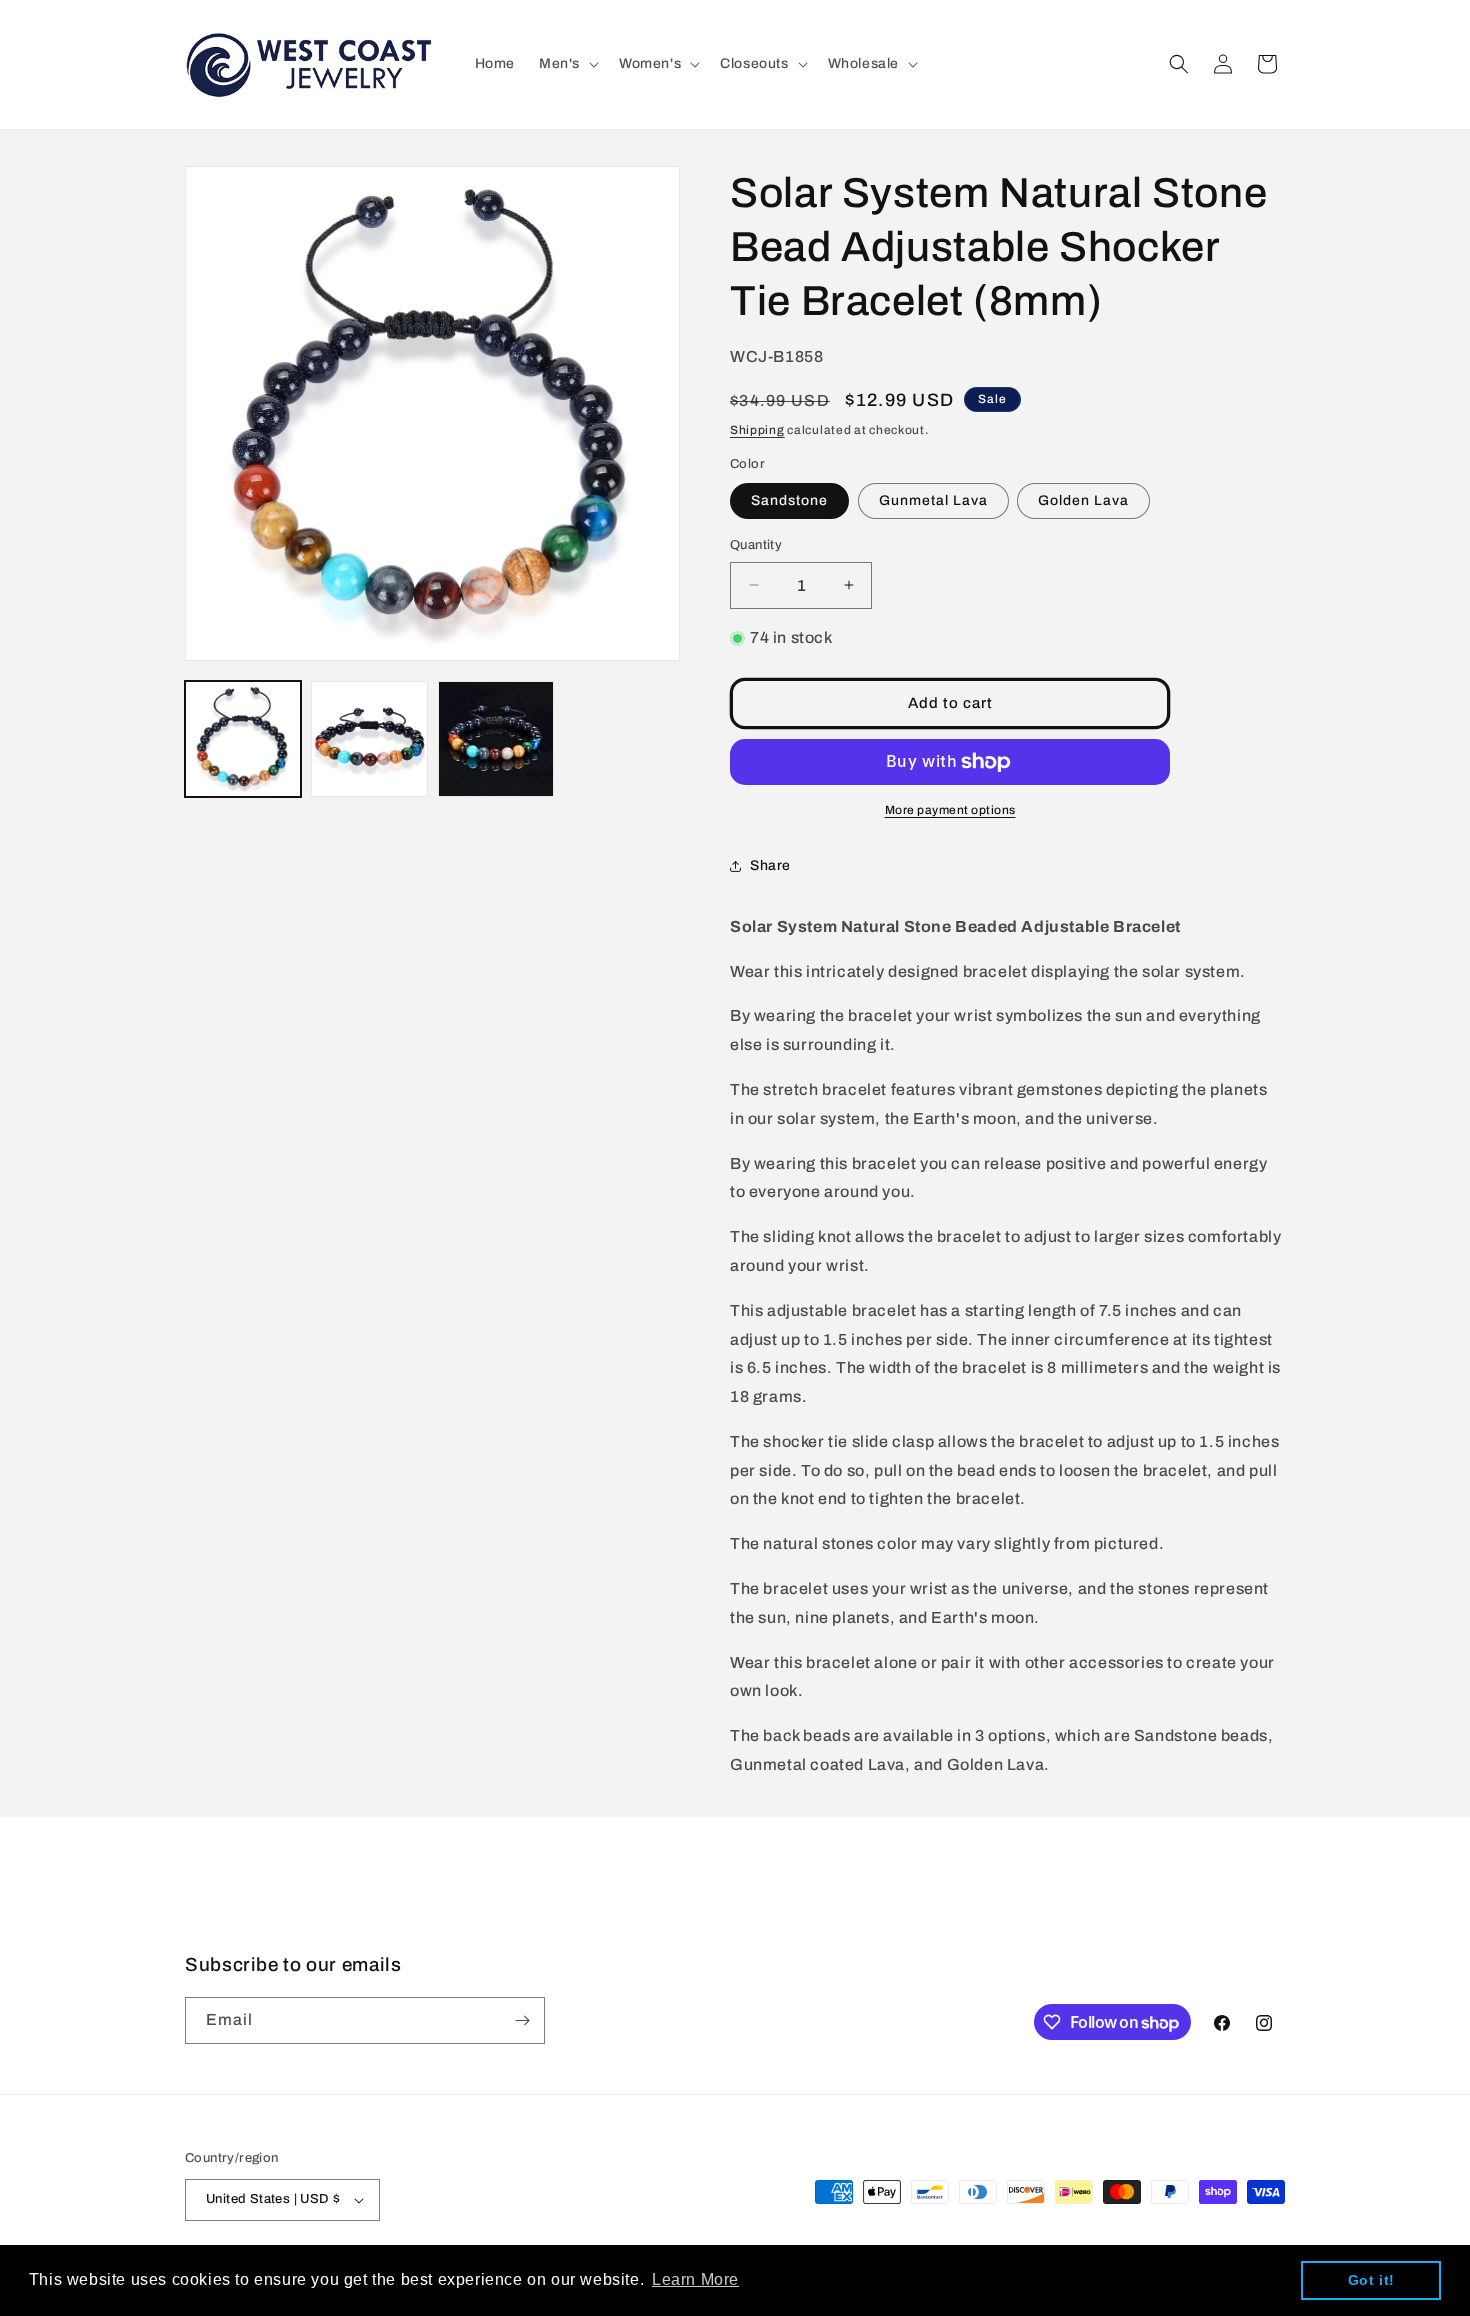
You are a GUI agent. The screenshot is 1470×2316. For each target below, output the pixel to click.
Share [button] (770, 865)
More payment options (950, 810)
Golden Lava (1083, 500)
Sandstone (789, 500)
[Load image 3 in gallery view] (496, 739)
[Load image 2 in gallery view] (369, 739)
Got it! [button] (1371, 2280)
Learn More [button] (695, 2279)
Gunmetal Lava (933, 500)
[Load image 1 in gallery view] (243, 739)
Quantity (756, 545)
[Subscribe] (522, 2020)
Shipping (757, 430)
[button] (567, 64)
